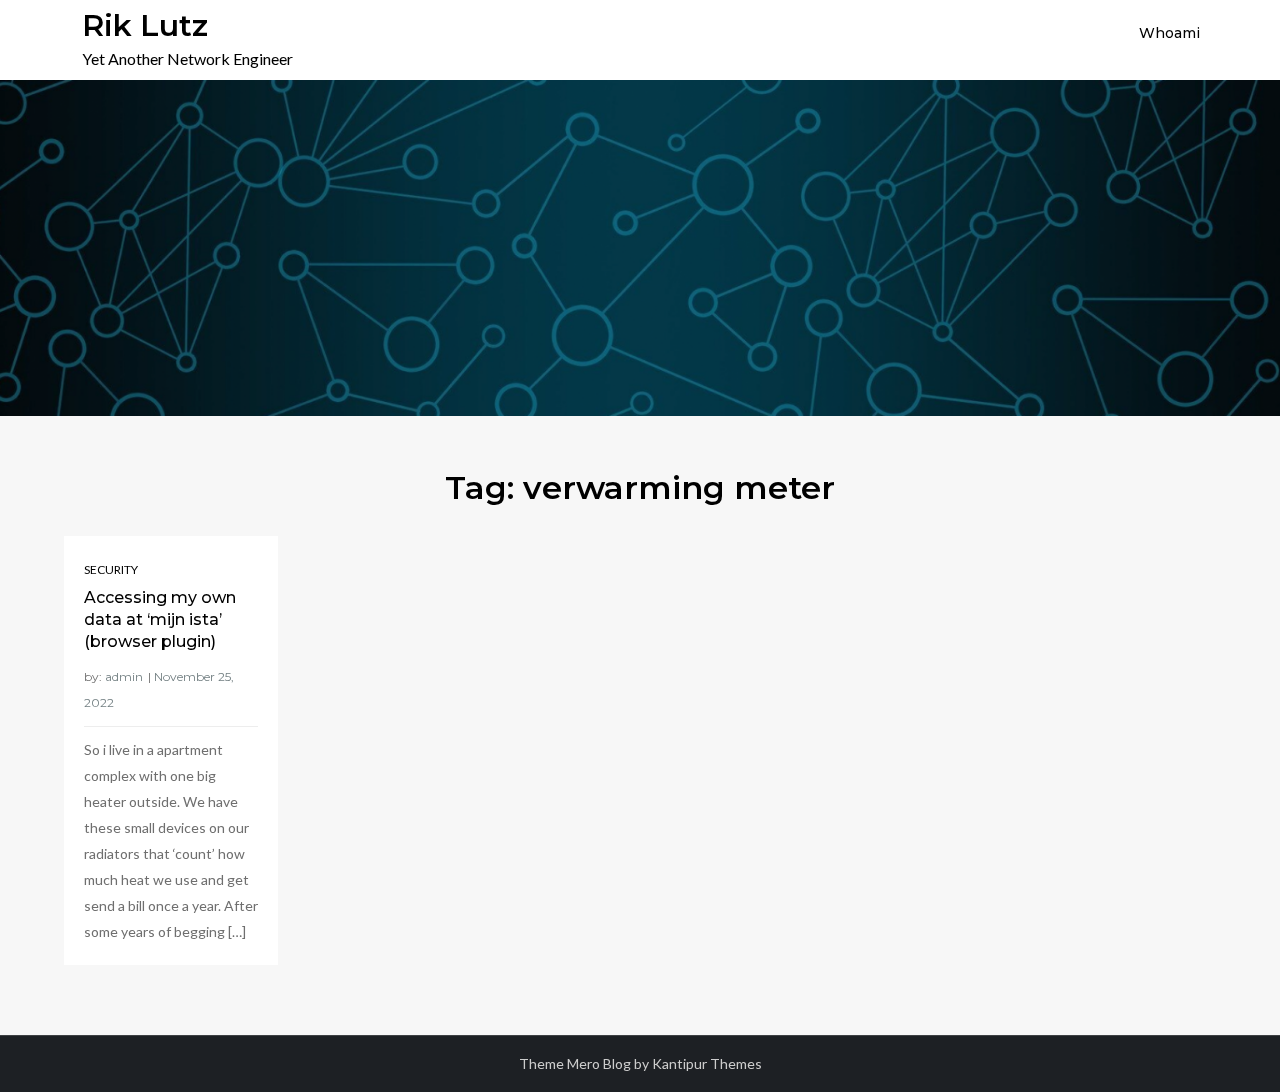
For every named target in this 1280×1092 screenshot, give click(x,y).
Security (111, 569)
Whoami (1169, 33)
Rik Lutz (145, 25)
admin (124, 676)
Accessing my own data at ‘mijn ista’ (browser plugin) (160, 620)
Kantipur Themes (707, 1063)
